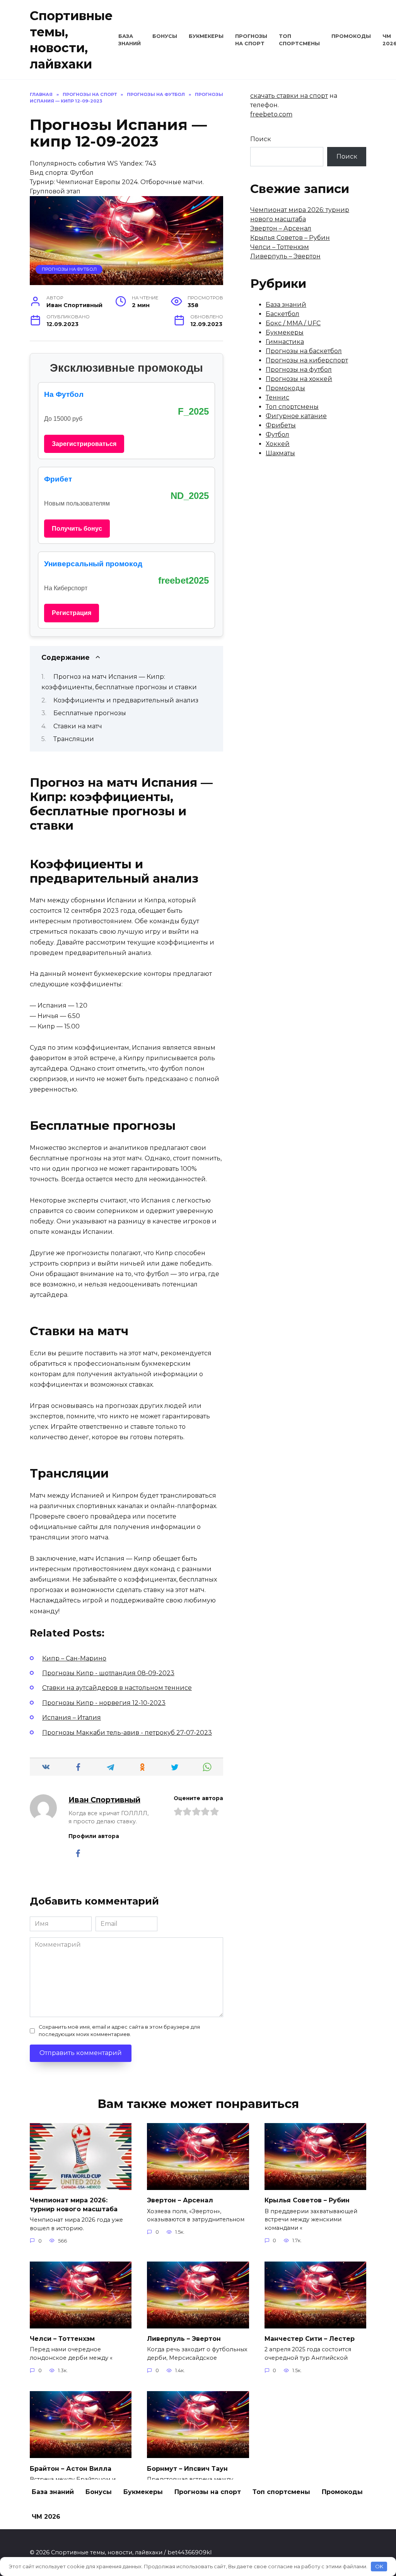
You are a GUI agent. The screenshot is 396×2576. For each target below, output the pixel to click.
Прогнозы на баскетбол (304, 351)
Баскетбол (282, 314)
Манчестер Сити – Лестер (310, 2339)
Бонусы (165, 36)
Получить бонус (77, 529)
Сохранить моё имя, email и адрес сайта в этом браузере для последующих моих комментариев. (119, 2031)
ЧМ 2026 (46, 2517)
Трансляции (74, 739)
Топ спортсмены (292, 407)
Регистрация (72, 613)
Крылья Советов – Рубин (290, 238)
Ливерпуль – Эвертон (285, 256)
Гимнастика (285, 342)
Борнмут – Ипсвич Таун (187, 2468)
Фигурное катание (296, 416)
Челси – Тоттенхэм (280, 247)
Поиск (261, 139)
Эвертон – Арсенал (281, 228)
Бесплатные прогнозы (90, 713)
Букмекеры (206, 36)
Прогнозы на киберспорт (307, 360)
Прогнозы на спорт (208, 2492)
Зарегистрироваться (84, 444)
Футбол (277, 435)
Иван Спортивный (104, 1800)
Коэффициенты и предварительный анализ (126, 700)
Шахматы (280, 453)
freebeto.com (271, 114)
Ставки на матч (78, 726)
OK (379, 2566)
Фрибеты (281, 425)
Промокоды (351, 36)
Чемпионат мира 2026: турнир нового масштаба (74, 2204)
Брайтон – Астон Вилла (71, 2468)
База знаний (286, 305)
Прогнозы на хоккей (299, 379)
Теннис (277, 397)
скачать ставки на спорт (289, 96)
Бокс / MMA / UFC (293, 323)
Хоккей (278, 444)
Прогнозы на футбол (69, 269)
